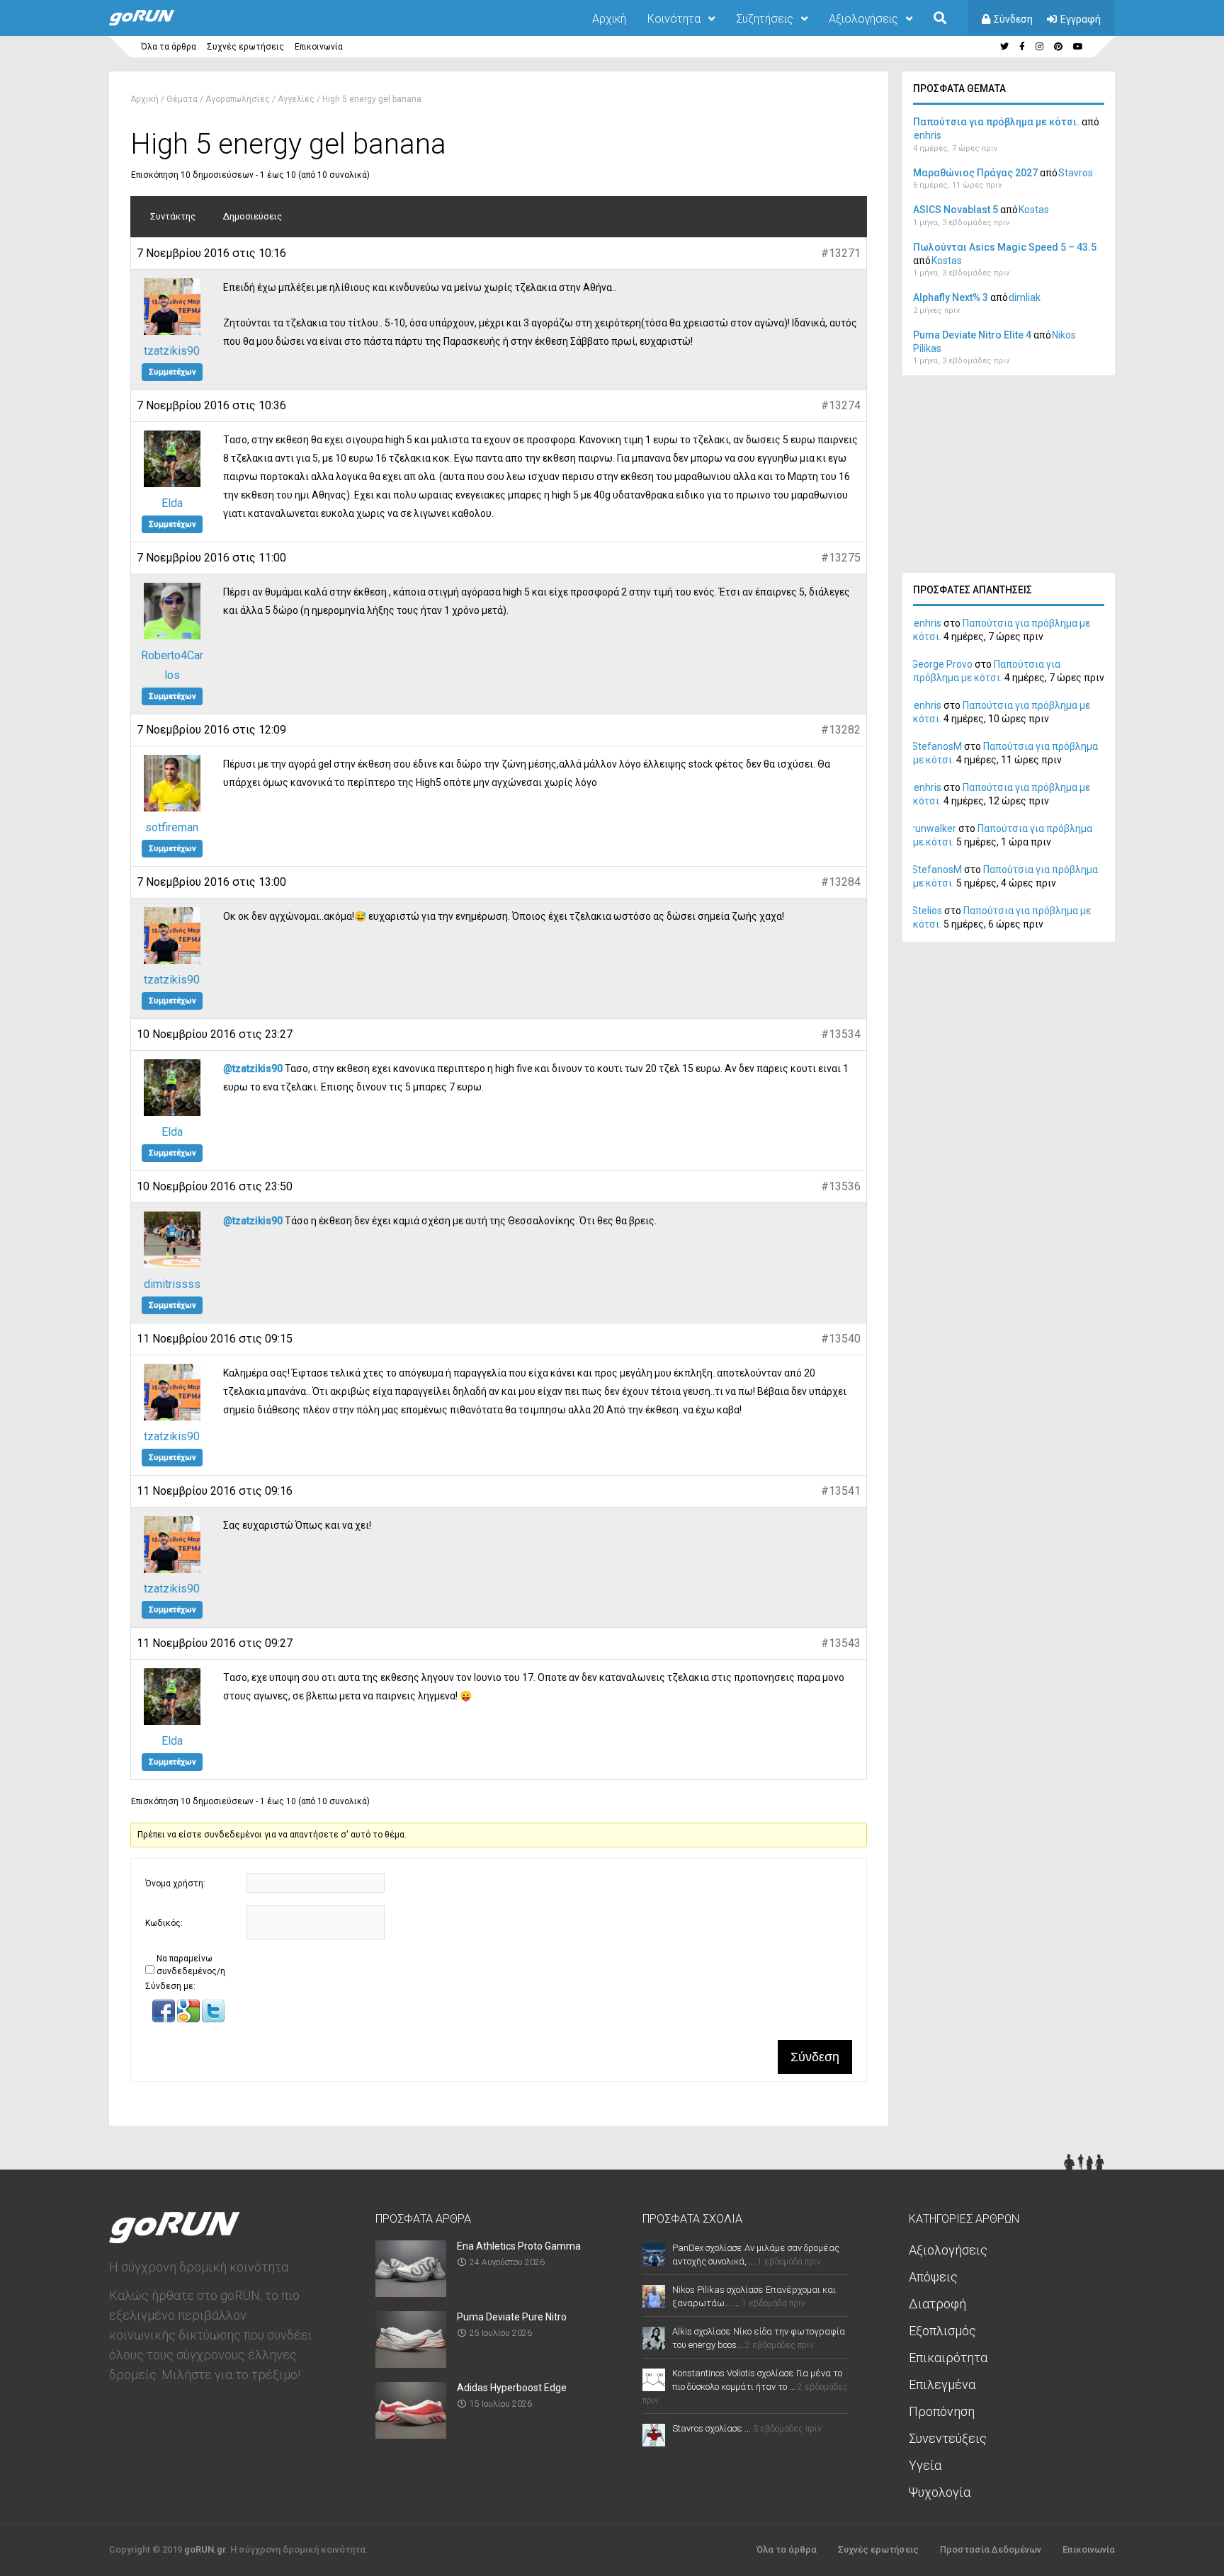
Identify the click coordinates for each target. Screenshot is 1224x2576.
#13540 (841, 1339)
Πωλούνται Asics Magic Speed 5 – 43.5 (1005, 247)
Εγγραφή (1081, 19)
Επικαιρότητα (948, 2358)
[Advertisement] (1009, 478)
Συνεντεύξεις (948, 2438)
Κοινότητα (674, 19)
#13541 (841, 1491)
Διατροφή (937, 2304)
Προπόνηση (942, 2411)
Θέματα (182, 99)
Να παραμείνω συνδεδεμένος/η (191, 1965)
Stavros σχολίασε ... (712, 2428)
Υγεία (925, 2465)
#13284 (841, 882)
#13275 (841, 558)
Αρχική (609, 19)
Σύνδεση (1013, 19)
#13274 (841, 405)
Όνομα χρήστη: (175, 1883)
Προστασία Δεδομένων (991, 2549)
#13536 (841, 1186)
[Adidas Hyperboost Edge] (411, 2434)
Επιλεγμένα (942, 2384)
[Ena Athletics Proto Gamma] (411, 2292)
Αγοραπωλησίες (238, 99)
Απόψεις (933, 2277)
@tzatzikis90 (253, 1068)
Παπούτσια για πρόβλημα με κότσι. (996, 122)
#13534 (841, 1034)
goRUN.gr (205, 2549)
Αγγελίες (296, 99)
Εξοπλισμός (942, 2331)
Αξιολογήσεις (863, 19)
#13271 (841, 253)
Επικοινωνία (319, 47)
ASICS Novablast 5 (956, 210)
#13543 (841, 1643)
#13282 (841, 730)
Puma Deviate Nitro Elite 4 (972, 335)
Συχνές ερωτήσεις (245, 47)
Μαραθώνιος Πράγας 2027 (975, 173)
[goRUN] (156, 23)
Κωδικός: (164, 1923)
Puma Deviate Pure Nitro (512, 2317)
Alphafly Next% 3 (951, 297)
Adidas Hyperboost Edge (512, 2388)
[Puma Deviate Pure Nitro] (411, 2363)
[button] (165, 2019)
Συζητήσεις (765, 19)
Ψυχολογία (940, 2492)
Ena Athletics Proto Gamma (519, 2246)
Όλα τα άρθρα (169, 47)
